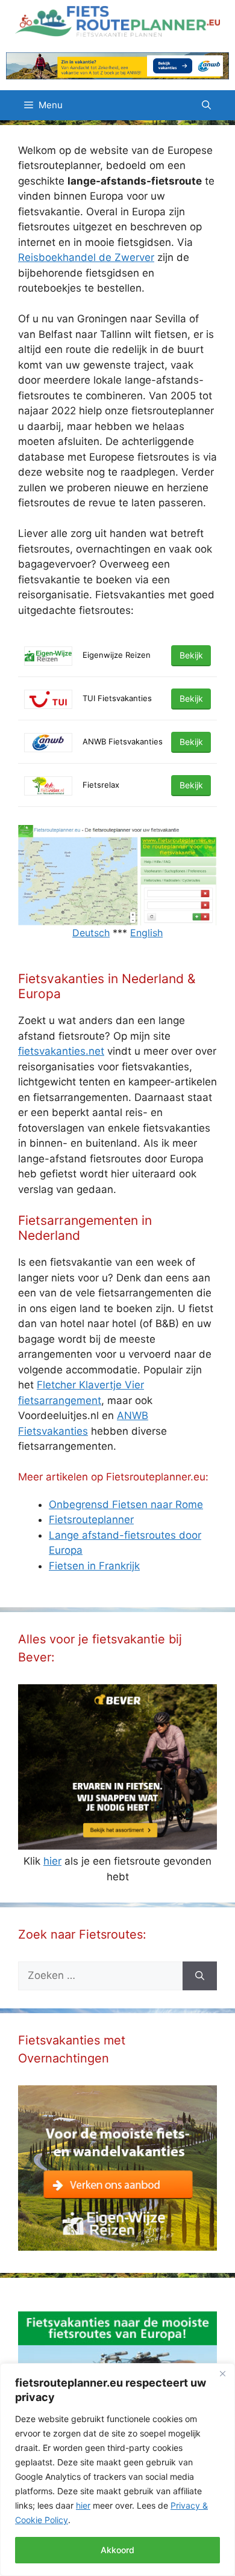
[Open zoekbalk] (206, 105)
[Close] (222, 2373)
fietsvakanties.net (61, 1051)
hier (83, 2505)
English (146, 933)
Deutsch (91, 933)
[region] (117, 2470)
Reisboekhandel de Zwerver (86, 257)
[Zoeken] (200, 1976)
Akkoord (117, 2550)
